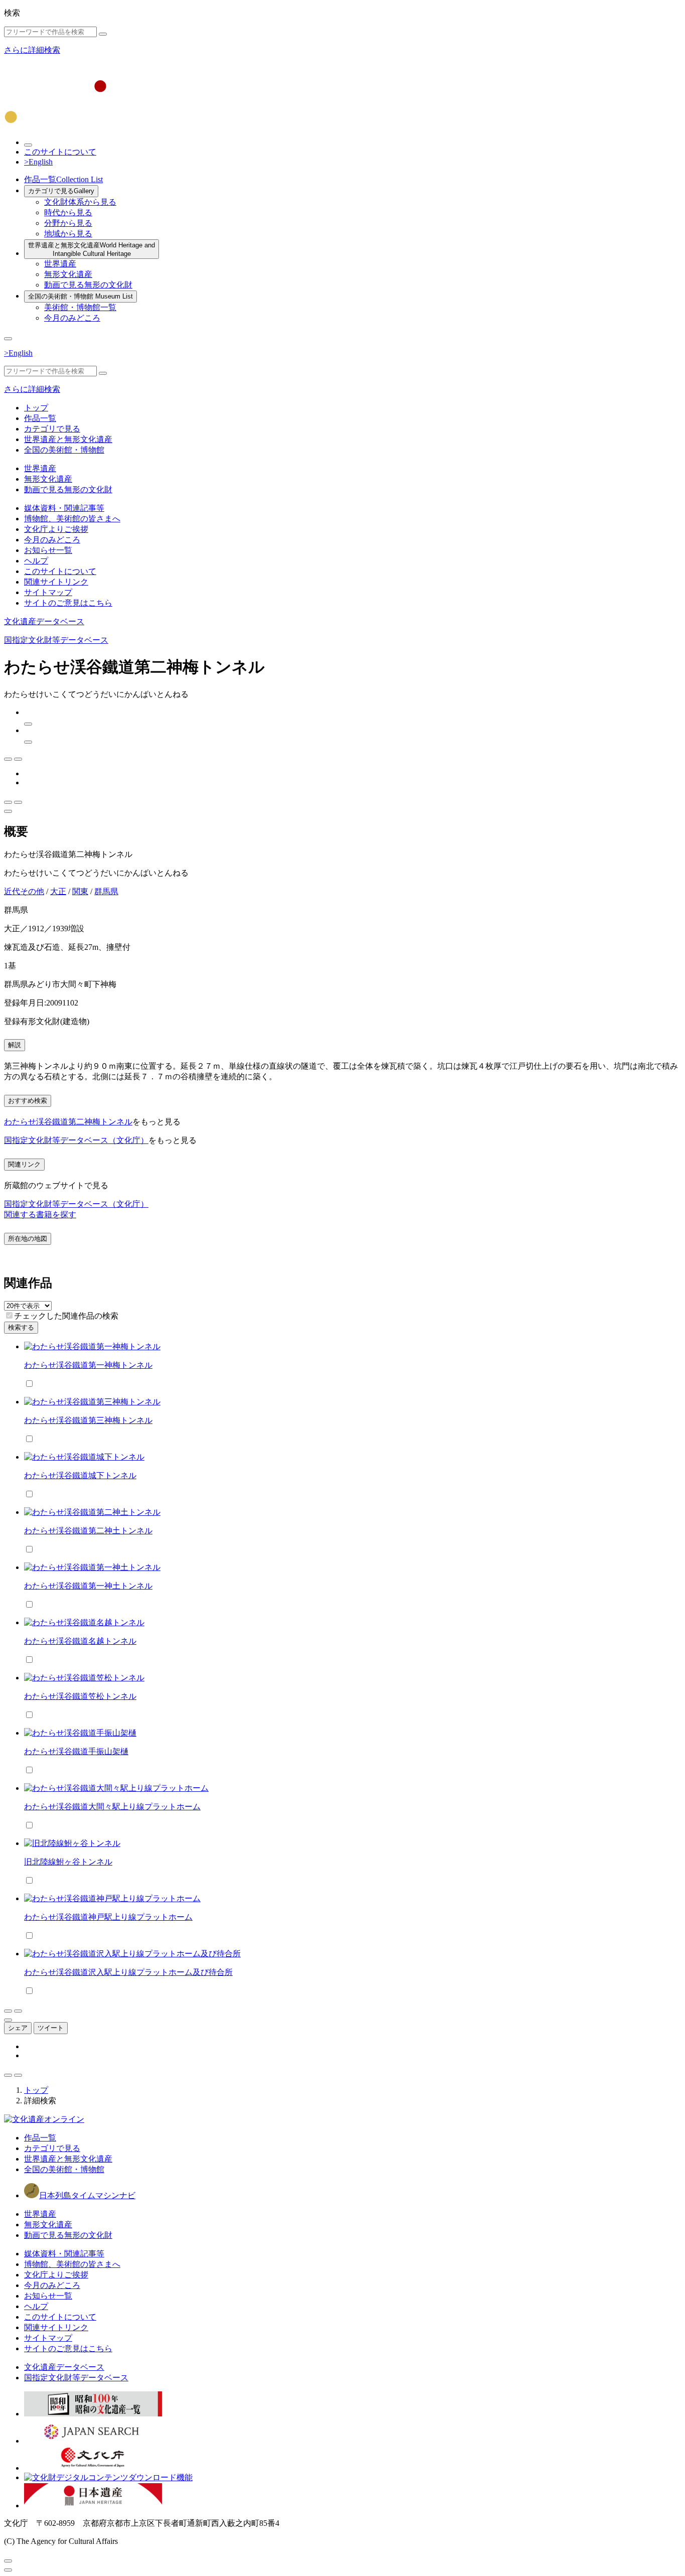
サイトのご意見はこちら (68, 603)
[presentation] (9, 1315)
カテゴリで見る (61, 191)
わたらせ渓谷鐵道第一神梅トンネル (88, 1365)
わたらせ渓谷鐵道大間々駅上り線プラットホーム (112, 1807)
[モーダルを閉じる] (8, 2561)
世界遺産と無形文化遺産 (92, 249)
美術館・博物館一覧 (80, 307)
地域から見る (68, 234)
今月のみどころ (72, 318)
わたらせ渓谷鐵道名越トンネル (80, 1641)
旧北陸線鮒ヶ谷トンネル (68, 1862)
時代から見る (68, 212)
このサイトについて (60, 152)
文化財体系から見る (80, 202)
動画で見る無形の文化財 (88, 285)
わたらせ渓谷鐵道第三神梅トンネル (88, 1420)
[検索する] (103, 34)
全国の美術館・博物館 (80, 296)
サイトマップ (48, 592)
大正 (58, 891)
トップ (36, 408)
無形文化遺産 (68, 274)
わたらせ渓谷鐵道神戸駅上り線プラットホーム (108, 1917)
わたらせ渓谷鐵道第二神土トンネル (88, 1531)
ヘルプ (36, 561)
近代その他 (24, 891)
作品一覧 (63, 179)
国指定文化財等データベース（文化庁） (76, 1140)
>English (38, 162)
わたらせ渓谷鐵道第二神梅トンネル (68, 1122)
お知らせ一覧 (48, 550)
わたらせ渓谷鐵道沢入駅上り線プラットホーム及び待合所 (128, 1972)
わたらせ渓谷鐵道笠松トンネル (80, 1696)
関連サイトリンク (56, 582)
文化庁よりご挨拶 (56, 529)
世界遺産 (60, 264)
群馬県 (106, 891)
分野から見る (68, 223)
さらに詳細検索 (32, 50)
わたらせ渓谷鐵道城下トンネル (80, 1475)
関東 (80, 891)
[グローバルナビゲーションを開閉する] (8, 339)
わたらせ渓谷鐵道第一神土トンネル (88, 1586)
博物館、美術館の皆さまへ (72, 519)
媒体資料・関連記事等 (64, 508)
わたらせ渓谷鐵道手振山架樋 (76, 1751)
